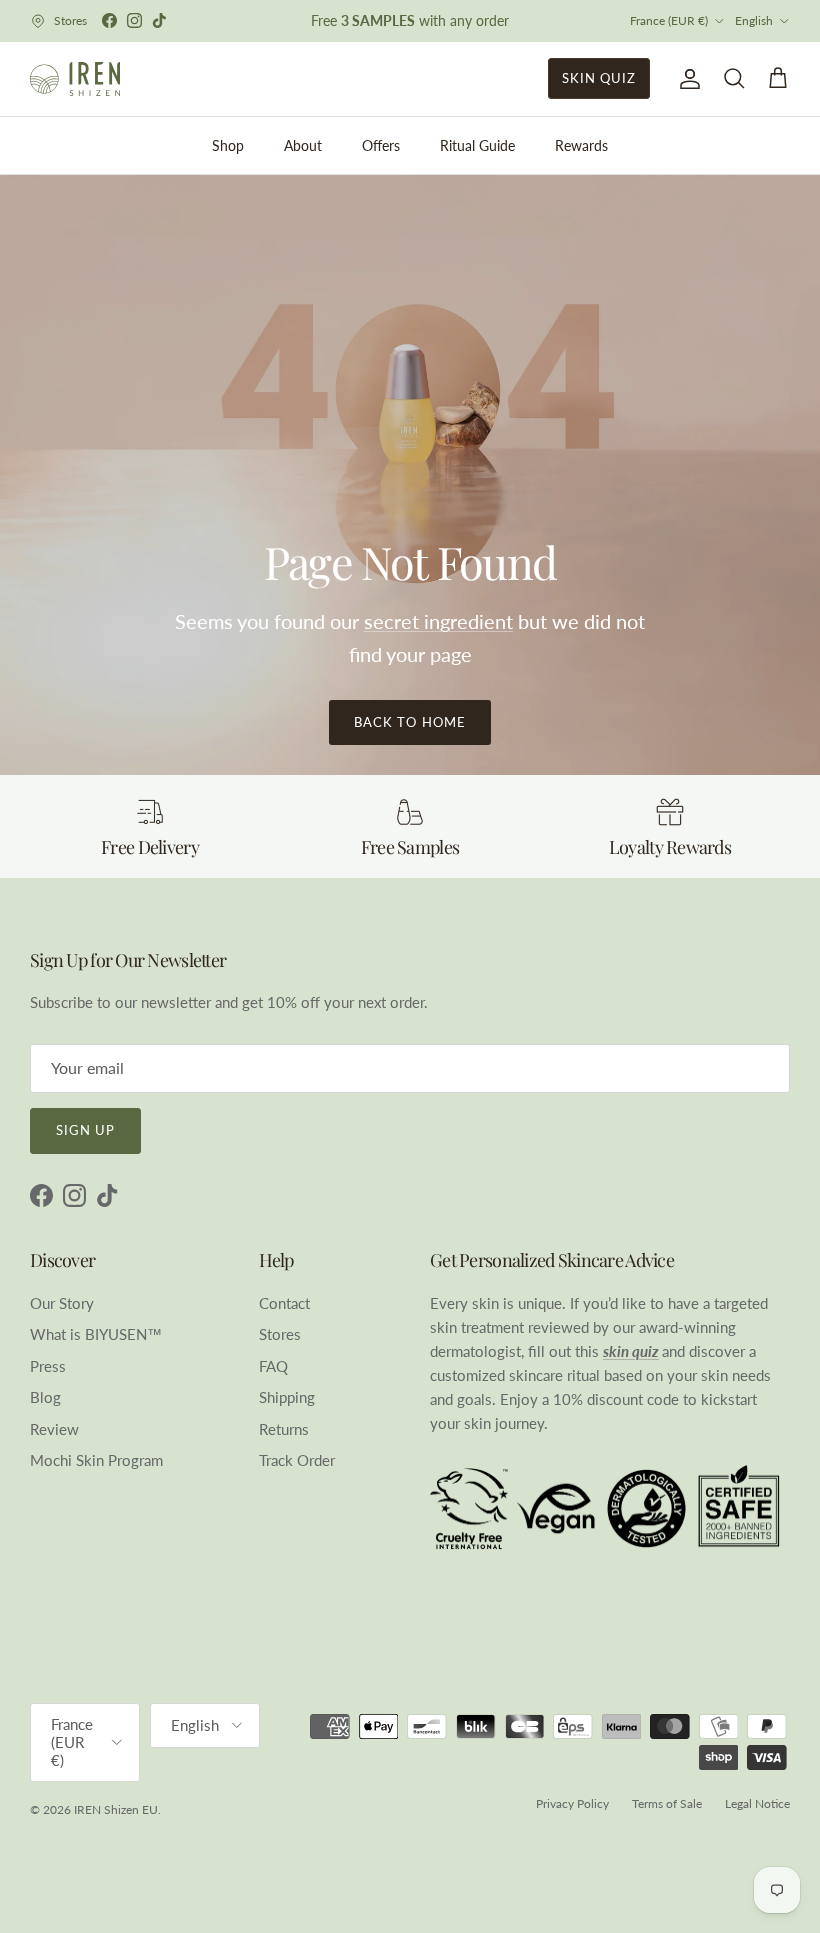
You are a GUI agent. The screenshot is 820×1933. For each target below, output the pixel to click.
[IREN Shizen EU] (75, 79)
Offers (381, 145)
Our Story (62, 1303)
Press (48, 1366)
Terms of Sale (667, 1803)
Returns (284, 1429)
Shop (228, 145)
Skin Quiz (599, 78)
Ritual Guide (477, 145)
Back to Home (409, 722)
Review (54, 1429)
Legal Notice (757, 1803)
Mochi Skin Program (96, 1460)
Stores (280, 1334)
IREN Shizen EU (116, 1809)
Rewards (581, 145)
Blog (45, 1397)
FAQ (273, 1366)
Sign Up (85, 1130)
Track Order (297, 1460)
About (303, 145)
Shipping (287, 1397)
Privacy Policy (572, 1803)
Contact (284, 1303)
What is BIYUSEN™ (96, 1334)
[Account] (686, 79)
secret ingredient (438, 621)
